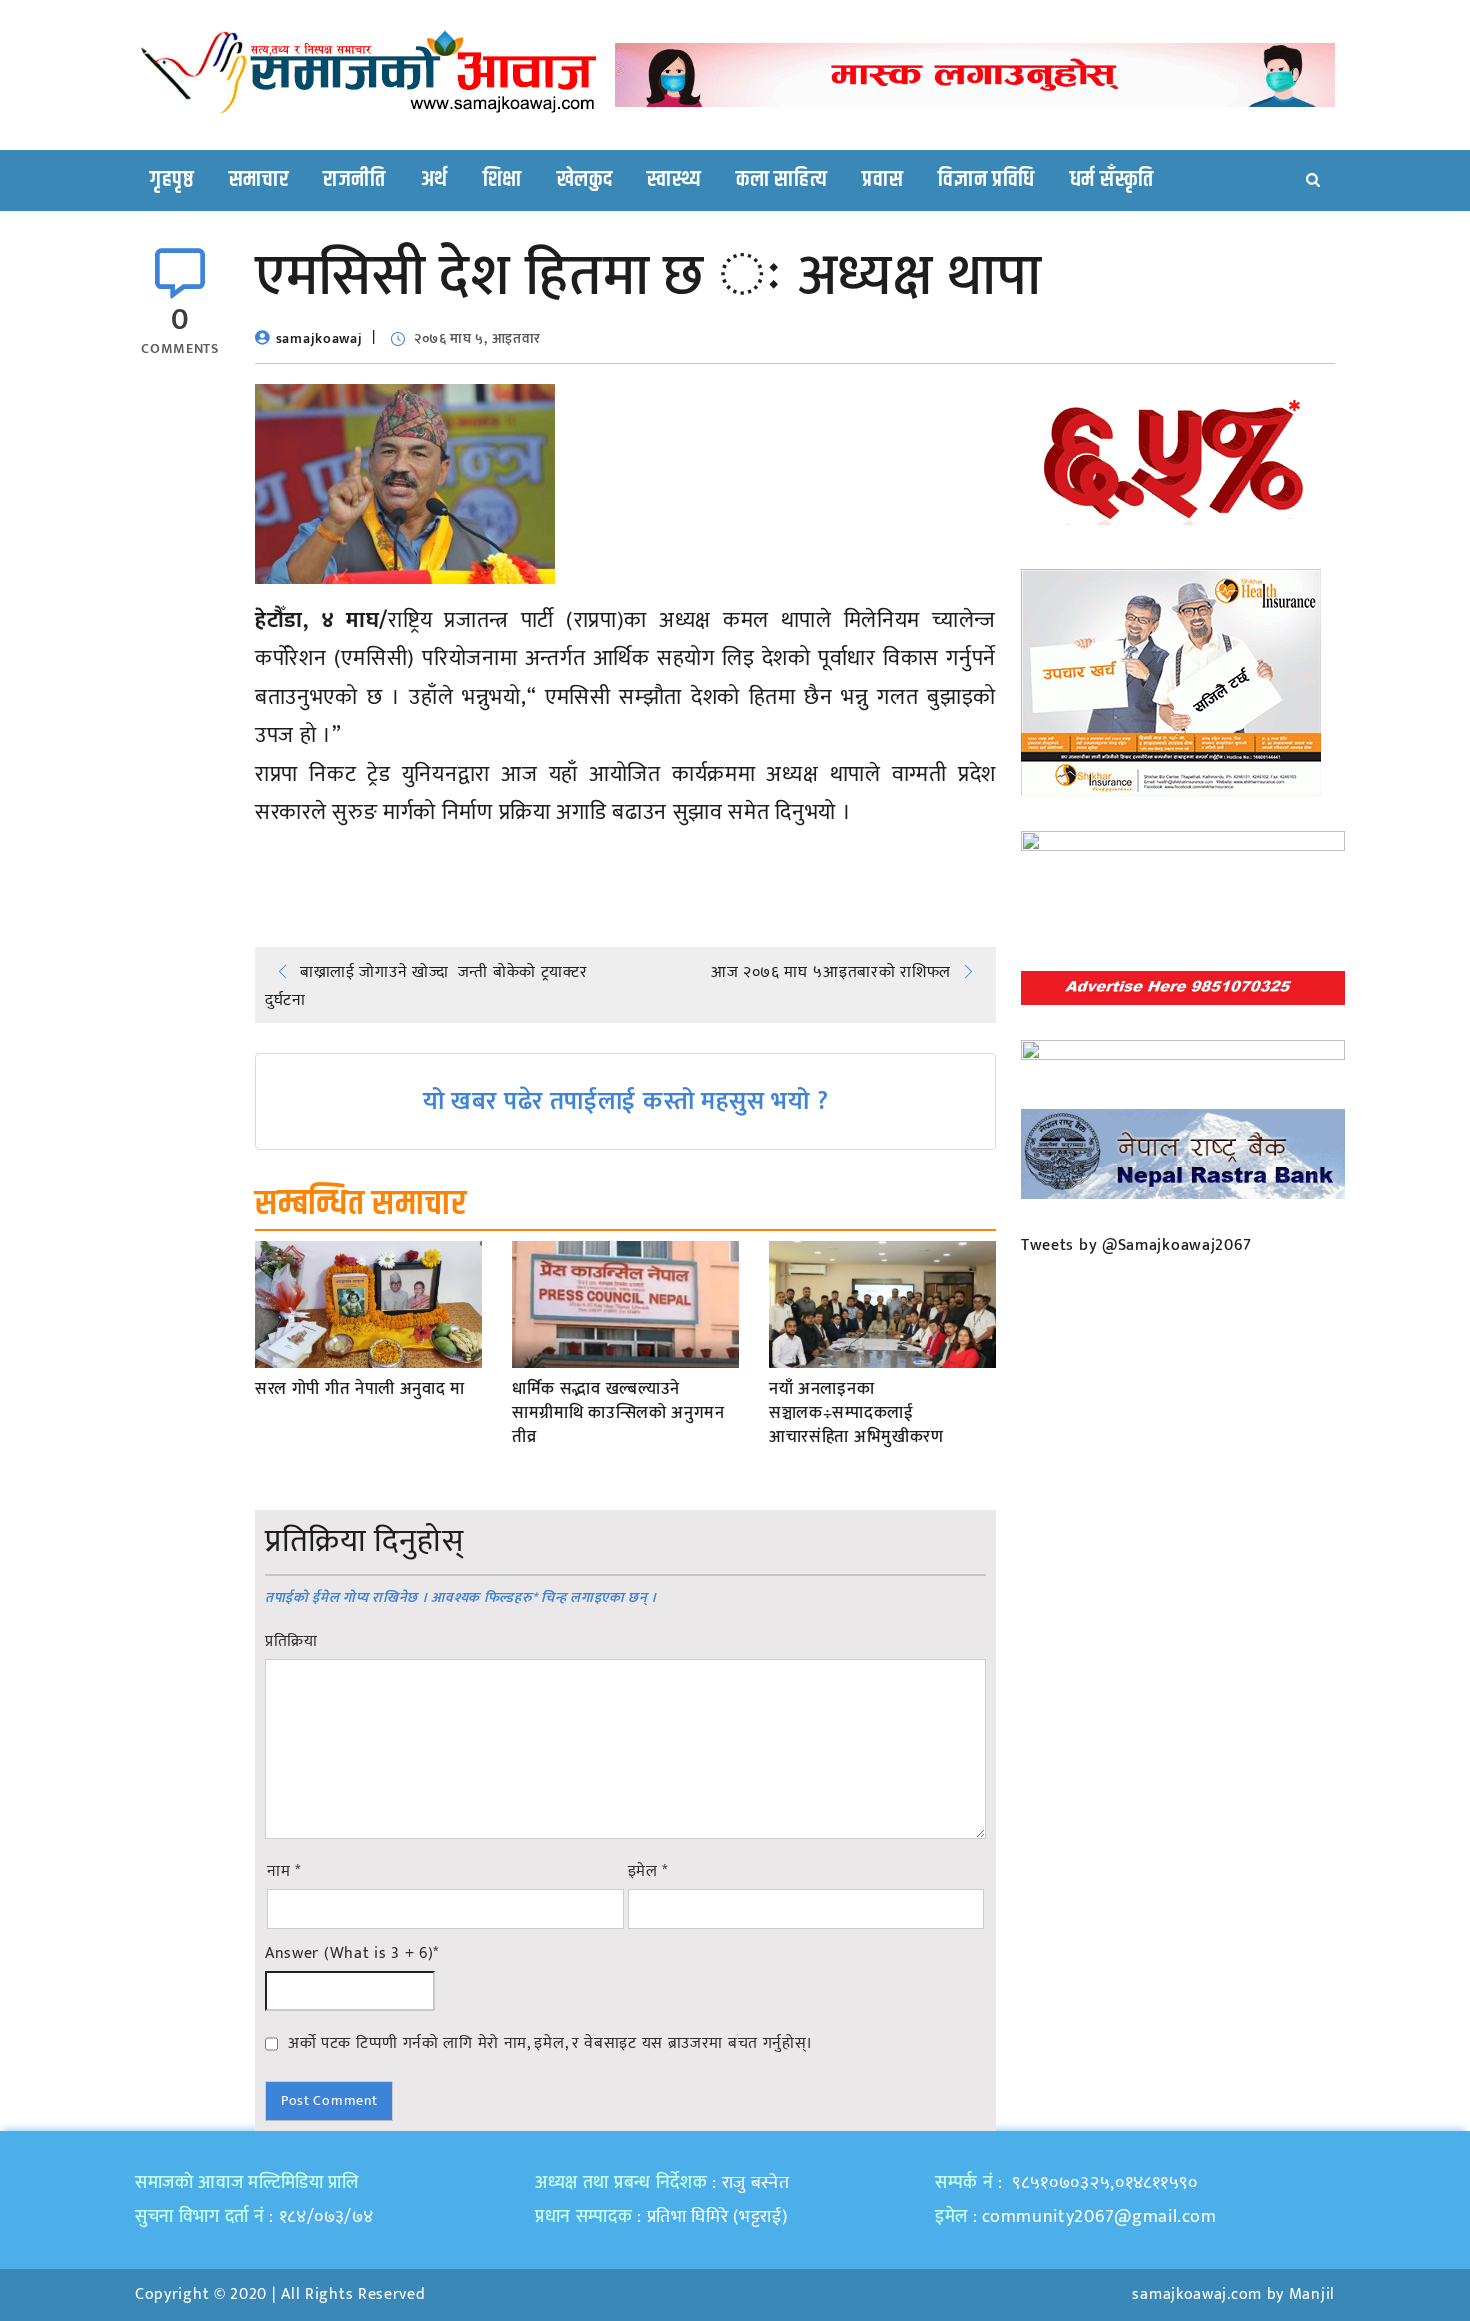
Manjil (1312, 2294)
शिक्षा (502, 180)
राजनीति (354, 180)
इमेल (648, 1872)
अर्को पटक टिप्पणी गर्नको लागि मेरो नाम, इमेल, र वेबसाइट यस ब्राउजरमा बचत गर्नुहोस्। (550, 2043)
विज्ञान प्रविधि (986, 180)
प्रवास (882, 180)
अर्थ (434, 180)
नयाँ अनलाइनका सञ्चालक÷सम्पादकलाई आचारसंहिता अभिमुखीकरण (856, 1413)
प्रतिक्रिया (291, 1642)
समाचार (259, 180)
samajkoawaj (319, 338)
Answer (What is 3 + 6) (352, 1954)
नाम (284, 1872)
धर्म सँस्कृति (1112, 180)
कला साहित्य (781, 180)
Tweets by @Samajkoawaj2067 (1136, 1245)
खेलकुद (585, 180)
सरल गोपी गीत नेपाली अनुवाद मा (360, 1390)
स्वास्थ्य (674, 180)
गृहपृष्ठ (172, 180)
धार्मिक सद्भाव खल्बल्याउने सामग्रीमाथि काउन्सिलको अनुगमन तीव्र (618, 1413)
